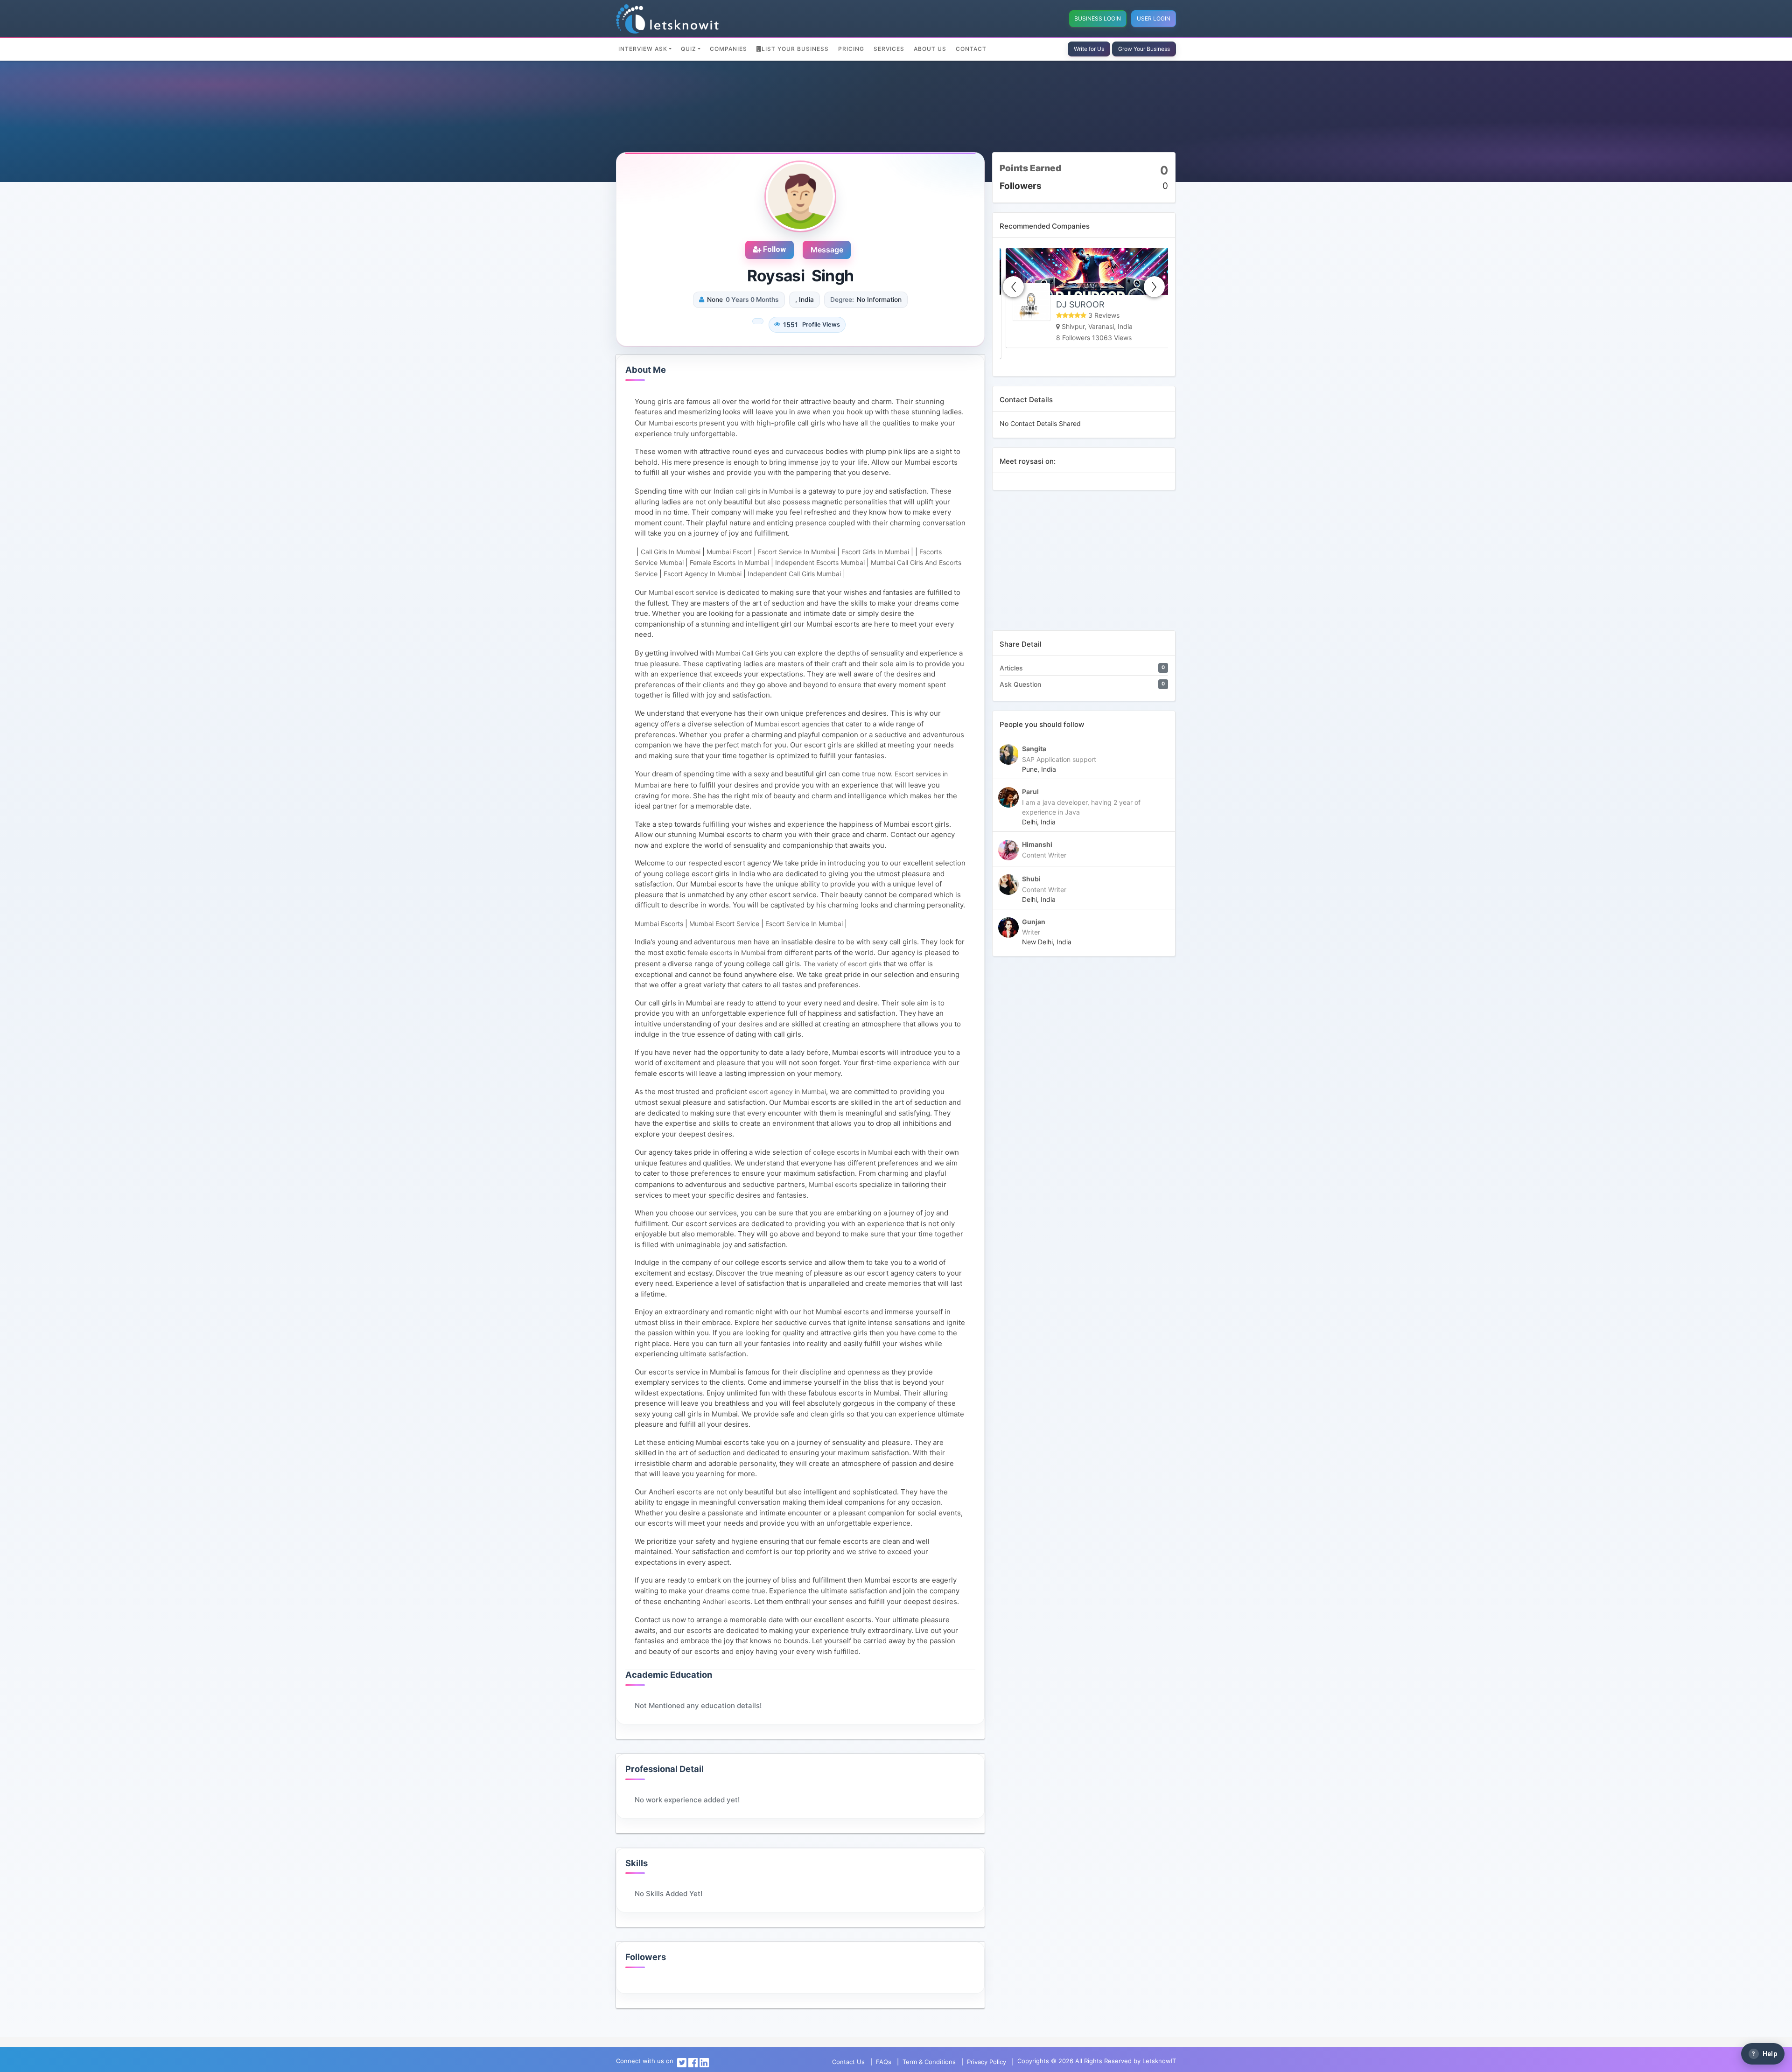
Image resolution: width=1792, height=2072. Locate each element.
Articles (1011, 668)
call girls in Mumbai (764, 491)
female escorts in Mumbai (726, 952)
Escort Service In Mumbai (797, 552)
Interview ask (643, 49)
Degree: (842, 300)
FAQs (884, 2062)
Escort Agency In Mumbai (703, 574)
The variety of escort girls (843, 964)
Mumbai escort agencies (792, 724)
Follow (773, 249)
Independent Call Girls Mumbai (794, 574)
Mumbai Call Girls (742, 653)
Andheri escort (724, 1601)
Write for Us (1089, 49)
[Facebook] (693, 2062)
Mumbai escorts (673, 423)
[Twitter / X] (682, 2062)
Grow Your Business (1144, 49)
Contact (971, 49)
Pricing (851, 49)
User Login (1154, 18)
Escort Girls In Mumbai (875, 552)
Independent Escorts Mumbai (820, 562)
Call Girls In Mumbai (671, 552)
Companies (728, 49)
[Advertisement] (1084, 565)
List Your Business (795, 49)
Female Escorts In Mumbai (729, 562)
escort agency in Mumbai (787, 1092)
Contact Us (848, 2062)
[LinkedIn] (704, 2062)
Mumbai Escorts (659, 924)
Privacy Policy (987, 2062)
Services (889, 49)
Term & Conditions (929, 2062)
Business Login (1098, 18)
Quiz (689, 49)
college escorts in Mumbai (853, 1152)
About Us (930, 49)
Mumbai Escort (729, 552)
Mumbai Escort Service (724, 924)
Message (827, 250)
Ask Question (1020, 684)
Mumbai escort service (683, 592)
